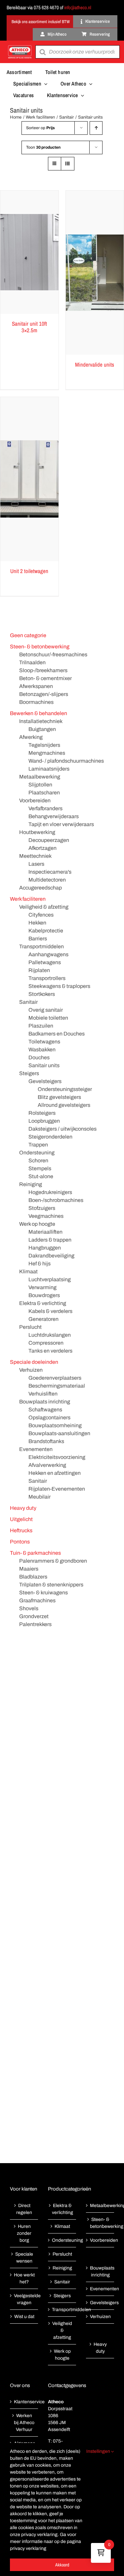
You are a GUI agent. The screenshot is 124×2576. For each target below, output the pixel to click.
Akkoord (62, 2565)
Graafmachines (37, 1600)
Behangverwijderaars (54, 816)
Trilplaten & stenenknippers (51, 1585)
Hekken (37, 923)
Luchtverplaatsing (50, 1279)
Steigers (29, 1073)
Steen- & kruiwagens (43, 1593)
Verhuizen (31, 1370)
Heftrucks (21, 1530)
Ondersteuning (37, 1153)
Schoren (38, 1161)
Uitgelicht (21, 1519)
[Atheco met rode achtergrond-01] (20, 46)
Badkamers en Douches (57, 1034)
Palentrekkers (35, 1624)
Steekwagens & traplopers (59, 986)
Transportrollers (47, 978)
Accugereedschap (41, 888)
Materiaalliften (45, 1232)
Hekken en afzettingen (55, 1473)
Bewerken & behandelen (39, 713)
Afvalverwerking (47, 1465)
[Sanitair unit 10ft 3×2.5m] (29, 252)
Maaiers (29, 1569)
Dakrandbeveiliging (51, 1256)
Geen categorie (28, 635)
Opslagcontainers (49, 1417)
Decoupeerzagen (49, 840)
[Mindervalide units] (95, 273)
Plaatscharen (44, 793)
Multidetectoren (47, 880)
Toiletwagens (44, 1042)
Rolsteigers (42, 1113)
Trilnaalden (32, 662)
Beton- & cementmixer (45, 678)
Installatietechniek (41, 721)
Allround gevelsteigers (64, 1105)
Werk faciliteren (28, 899)
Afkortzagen (42, 848)
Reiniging (31, 1184)
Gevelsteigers (45, 1081)
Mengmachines (47, 753)
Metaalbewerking (40, 777)
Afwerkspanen (36, 686)
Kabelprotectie (46, 931)
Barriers (38, 939)
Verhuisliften (43, 1394)
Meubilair (40, 1497)
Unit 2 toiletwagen (29, 571)
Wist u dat (24, 2317)
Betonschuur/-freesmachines (53, 654)
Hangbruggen (45, 1248)
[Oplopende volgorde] (96, 128)
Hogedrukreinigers (50, 1192)
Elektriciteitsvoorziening (57, 1457)
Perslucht (30, 1327)
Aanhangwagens (48, 954)
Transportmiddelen (41, 946)
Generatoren (43, 1319)
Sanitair (28, 1002)
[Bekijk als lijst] (68, 164)
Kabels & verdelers (50, 1311)
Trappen (38, 1145)
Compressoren (46, 1343)
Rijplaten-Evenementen (57, 1489)
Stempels (40, 1168)
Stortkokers (42, 994)
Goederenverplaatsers (55, 1378)
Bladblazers (33, 1577)
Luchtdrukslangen (50, 1335)
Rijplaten (39, 970)
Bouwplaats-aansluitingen (59, 1433)
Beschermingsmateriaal (57, 1386)
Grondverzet (34, 1616)
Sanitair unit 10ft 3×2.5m (29, 327)
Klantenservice (24, 2402)
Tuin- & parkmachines (35, 1553)
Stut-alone (41, 1176)
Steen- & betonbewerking (40, 647)
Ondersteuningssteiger (65, 1089)
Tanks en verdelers (50, 1351)
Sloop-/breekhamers (43, 670)
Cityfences (41, 915)
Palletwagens (45, 962)
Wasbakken (42, 1050)
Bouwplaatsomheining (55, 1425)
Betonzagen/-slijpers (44, 694)
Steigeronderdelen (50, 1137)
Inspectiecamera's (50, 872)
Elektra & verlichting (43, 1303)
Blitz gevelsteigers (59, 1097)
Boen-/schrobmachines (56, 1200)
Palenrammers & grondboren (53, 1561)
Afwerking (31, 737)
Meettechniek (35, 856)
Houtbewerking (37, 832)
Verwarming (42, 1287)
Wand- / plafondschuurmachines (66, 761)
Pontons (20, 1542)
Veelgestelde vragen (24, 2299)
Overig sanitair (46, 1010)
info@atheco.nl (78, 7)
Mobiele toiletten (48, 1018)
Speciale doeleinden (34, 1362)
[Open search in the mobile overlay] (78, 52)
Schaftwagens (45, 1410)
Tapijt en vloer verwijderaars (61, 824)
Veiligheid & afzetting (44, 907)
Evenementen (36, 1449)
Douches (39, 1057)
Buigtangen (42, 729)
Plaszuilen (41, 1026)
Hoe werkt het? (24, 2278)
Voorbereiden (35, 800)
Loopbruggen (44, 1121)
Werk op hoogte (37, 1224)
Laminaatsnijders (49, 769)
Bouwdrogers (44, 1295)
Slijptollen (40, 785)
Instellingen (99, 2451)
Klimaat (28, 1271)
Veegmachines (46, 1216)
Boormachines (36, 702)
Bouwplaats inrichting (45, 1402)
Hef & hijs (40, 1264)
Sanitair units (44, 1065)
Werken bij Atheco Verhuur (24, 2423)
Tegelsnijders (44, 745)
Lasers (36, 864)
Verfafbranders (45, 808)
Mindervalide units (95, 364)
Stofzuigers (42, 1208)
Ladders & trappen (50, 1240)
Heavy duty (23, 1508)
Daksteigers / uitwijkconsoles (62, 1129)
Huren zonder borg (24, 2233)
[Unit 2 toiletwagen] (29, 479)
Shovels (29, 1608)
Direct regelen (24, 2209)
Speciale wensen (24, 2258)
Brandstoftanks (46, 1441)
